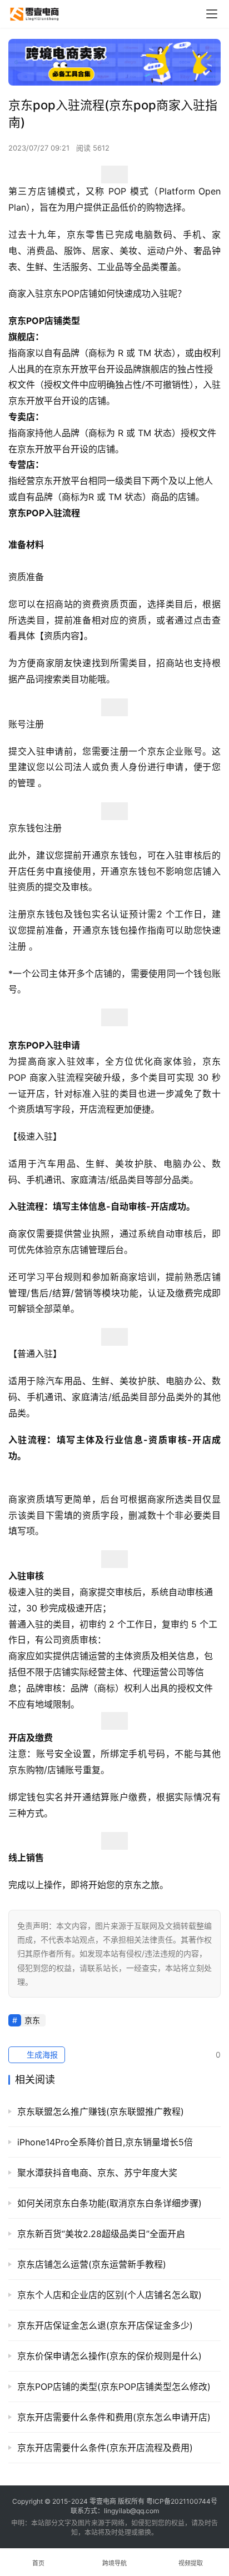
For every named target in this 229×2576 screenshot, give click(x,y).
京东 (32, 2020)
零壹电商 (103, 2501)
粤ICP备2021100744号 (182, 2501)
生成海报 (41, 2055)
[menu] (212, 14)
